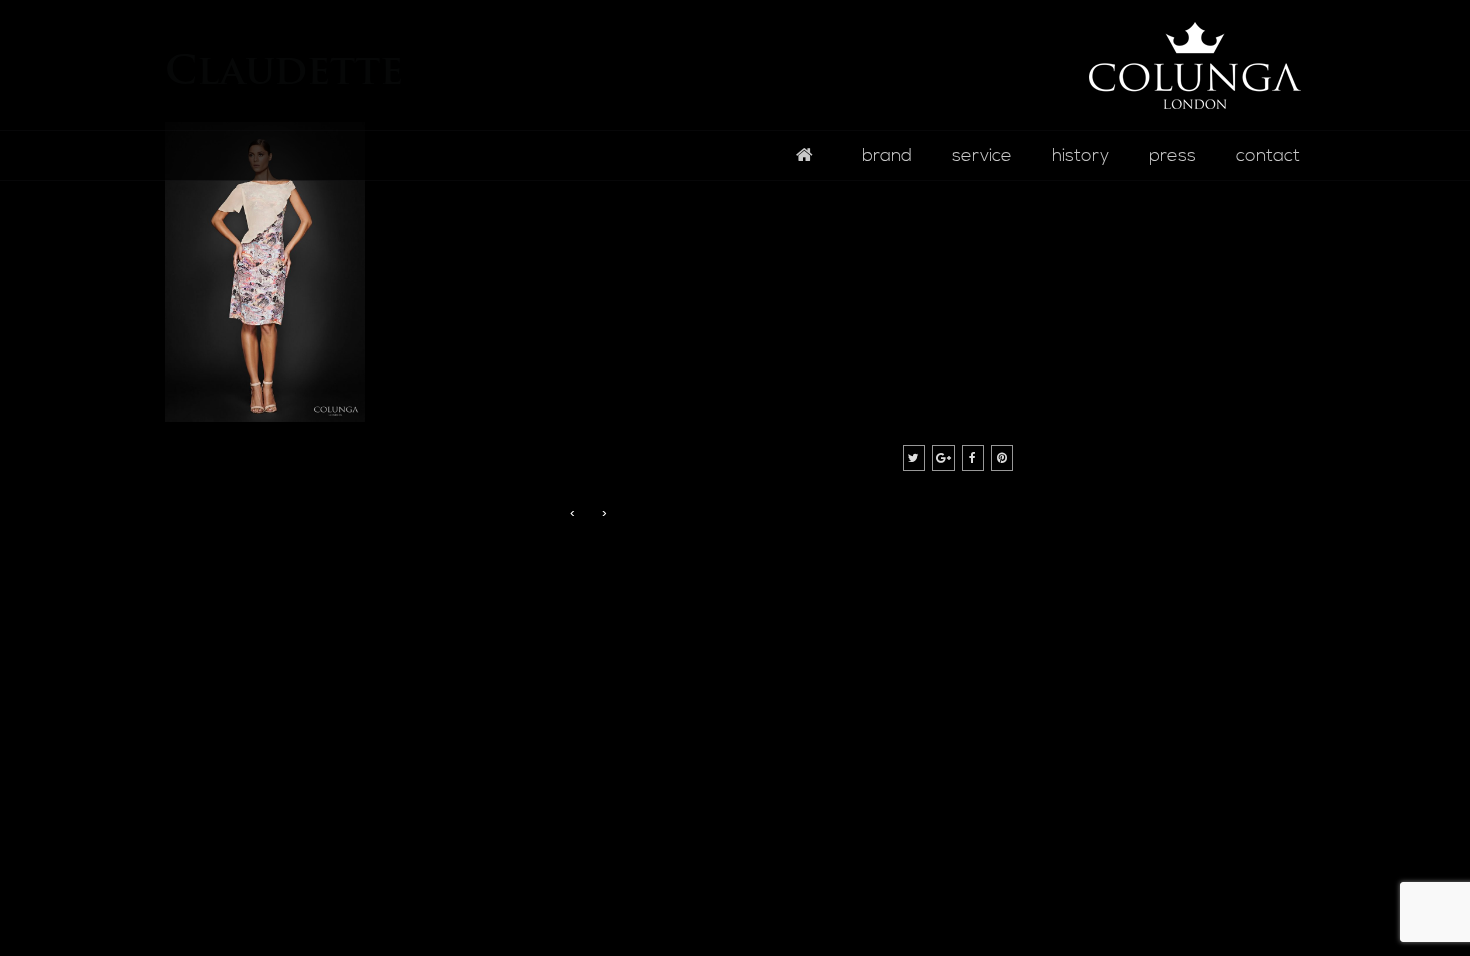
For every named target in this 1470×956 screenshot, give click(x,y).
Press (1172, 155)
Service (982, 155)
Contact (1268, 155)
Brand (887, 155)
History (1080, 155)
